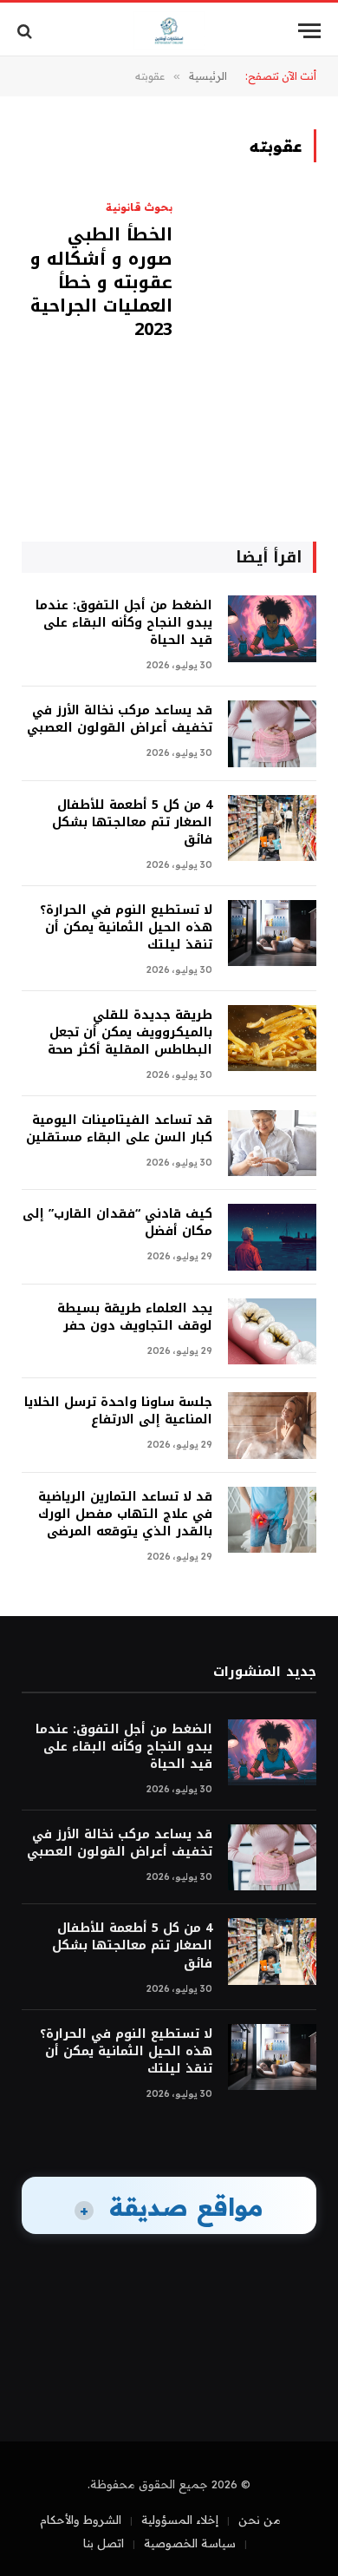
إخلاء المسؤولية (180, 2520)
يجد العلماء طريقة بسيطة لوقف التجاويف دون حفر (135, 1317)
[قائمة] (309, 31)
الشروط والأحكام (81, 2520)
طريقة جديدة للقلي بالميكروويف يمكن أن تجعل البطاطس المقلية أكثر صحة (130, 1032)
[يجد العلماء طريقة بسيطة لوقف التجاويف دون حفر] (272, 1332)
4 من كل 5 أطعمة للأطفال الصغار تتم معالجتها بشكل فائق (132, 822)
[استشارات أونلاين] (169, 31)
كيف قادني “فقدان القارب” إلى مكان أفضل (117, 1222)
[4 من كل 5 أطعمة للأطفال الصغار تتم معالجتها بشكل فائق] (272, 828)
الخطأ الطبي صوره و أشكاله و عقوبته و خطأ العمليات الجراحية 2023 (101, 282)
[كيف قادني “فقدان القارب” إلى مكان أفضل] (272, 1237)
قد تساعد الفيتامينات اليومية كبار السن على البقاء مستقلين (119, 1129)
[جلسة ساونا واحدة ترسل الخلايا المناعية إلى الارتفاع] (272, 1426)
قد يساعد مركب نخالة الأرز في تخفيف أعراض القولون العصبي (120, 719)
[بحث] (26, 31)
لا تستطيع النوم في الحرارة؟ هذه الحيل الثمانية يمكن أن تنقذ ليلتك (126, 927)
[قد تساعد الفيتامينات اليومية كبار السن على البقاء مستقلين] (272, 1143)
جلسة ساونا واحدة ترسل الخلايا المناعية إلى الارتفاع (118, 1411)
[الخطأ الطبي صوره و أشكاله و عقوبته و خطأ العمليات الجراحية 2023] (251, 326)
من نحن (260, 2520)
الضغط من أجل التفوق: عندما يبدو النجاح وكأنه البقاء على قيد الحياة (124, 623)
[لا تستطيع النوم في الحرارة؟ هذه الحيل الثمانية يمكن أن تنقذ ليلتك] (272, 933)
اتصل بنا (104, 2543)
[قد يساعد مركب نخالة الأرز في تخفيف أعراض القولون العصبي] (272, 734)
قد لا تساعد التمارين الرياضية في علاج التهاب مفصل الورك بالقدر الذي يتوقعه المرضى (125, 1514)
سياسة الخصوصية (190, 2543)
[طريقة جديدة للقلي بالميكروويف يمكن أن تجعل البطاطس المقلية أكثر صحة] (272, 1038)
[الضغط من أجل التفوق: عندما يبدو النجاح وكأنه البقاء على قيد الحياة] (272, 629)
